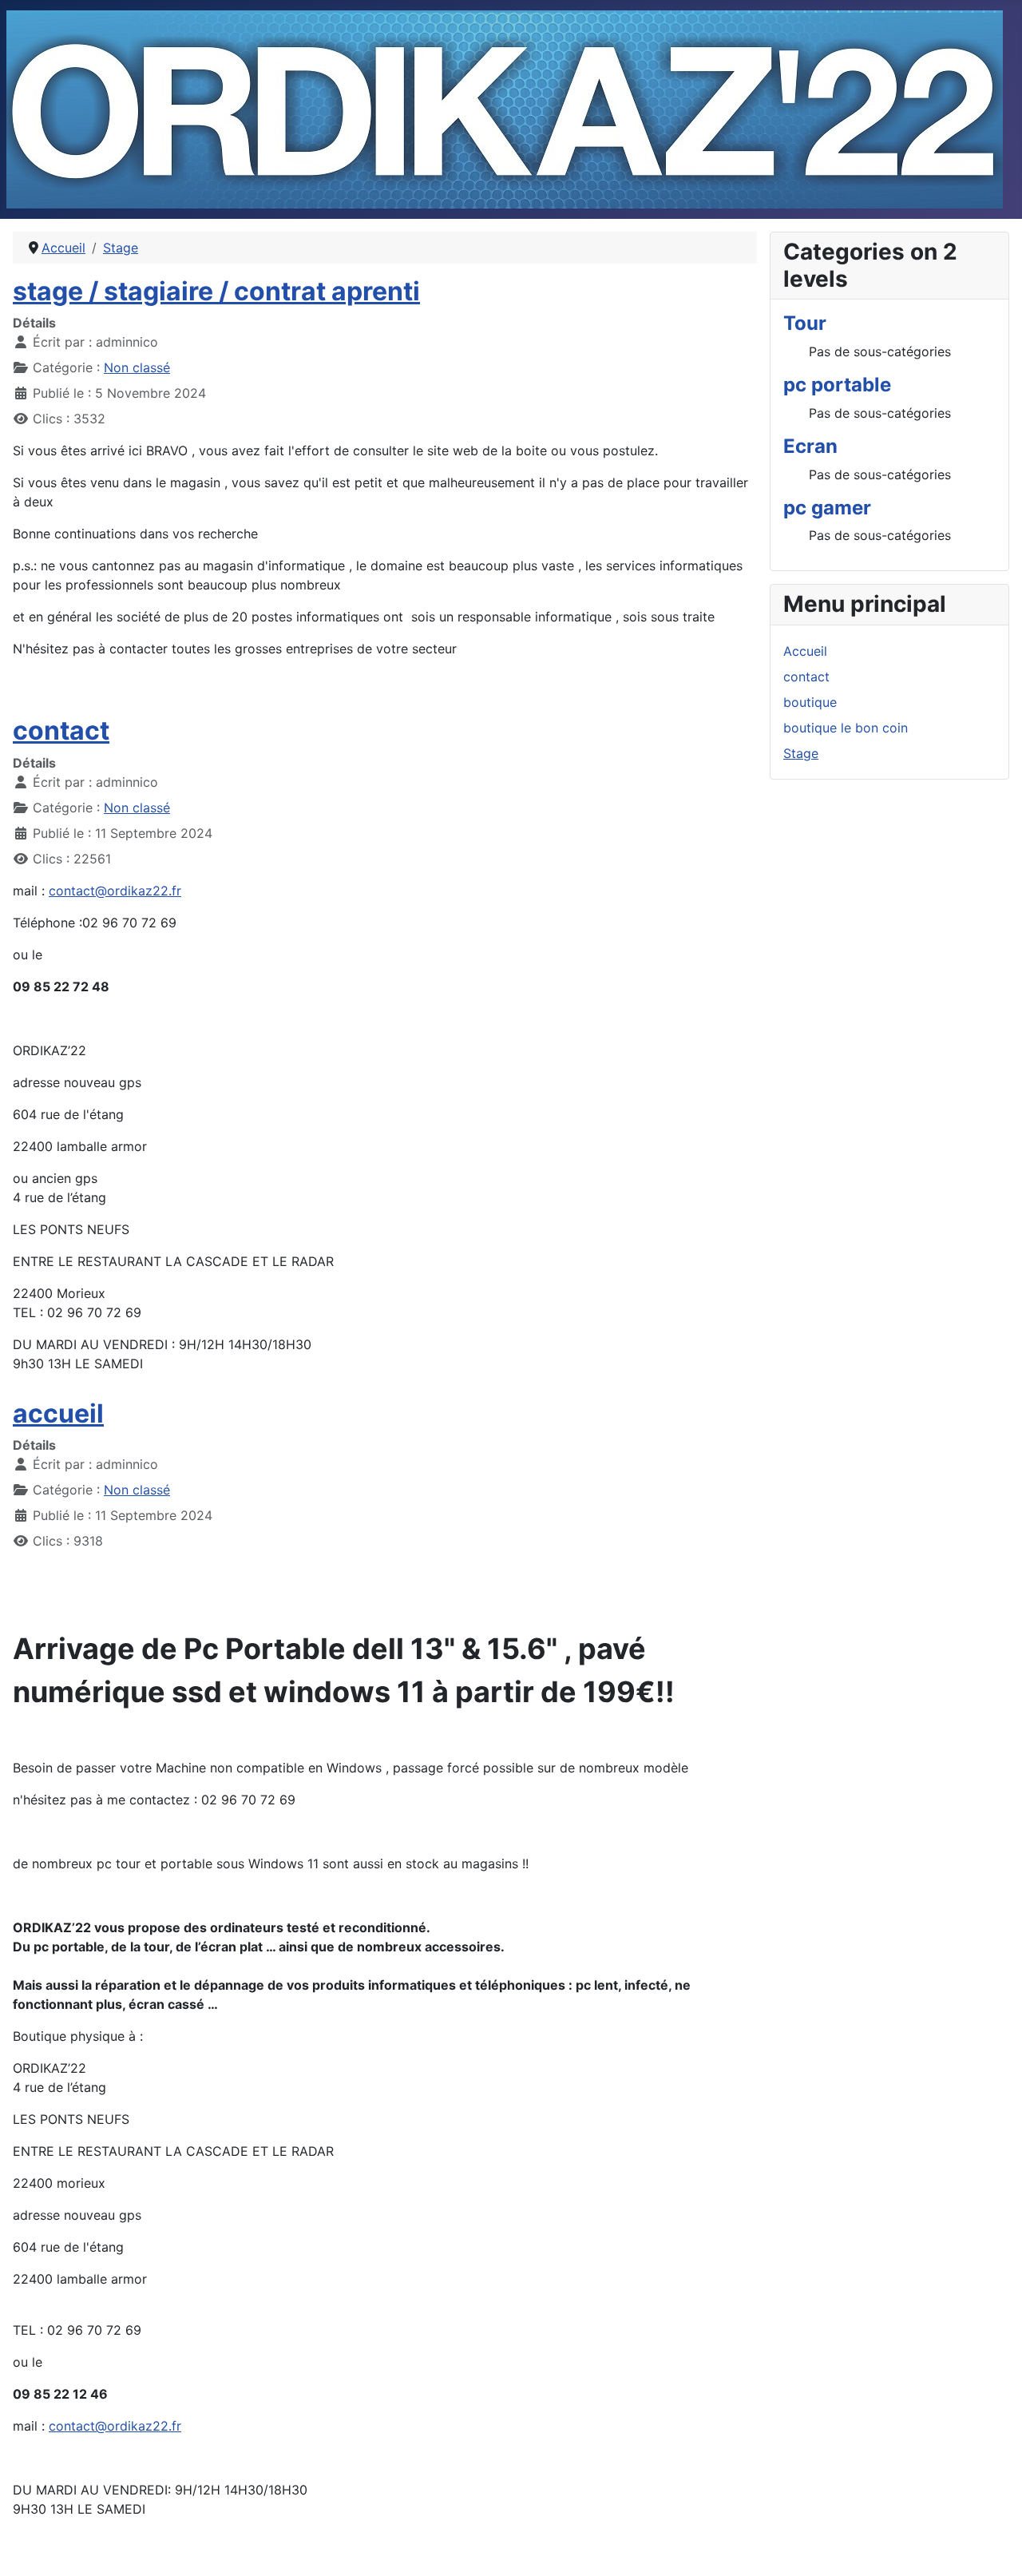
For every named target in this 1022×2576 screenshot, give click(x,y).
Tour (805, 323)
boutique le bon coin (846, 728)
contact (61, 730)
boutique (810, 702)
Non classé (137, 367)
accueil (58, 1413)
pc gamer (827, 508)
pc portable (837, 385)
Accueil (805, 651)
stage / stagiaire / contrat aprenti (216, 291)
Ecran (810, 446)
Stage (801, 753)
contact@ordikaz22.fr (115, 891)
